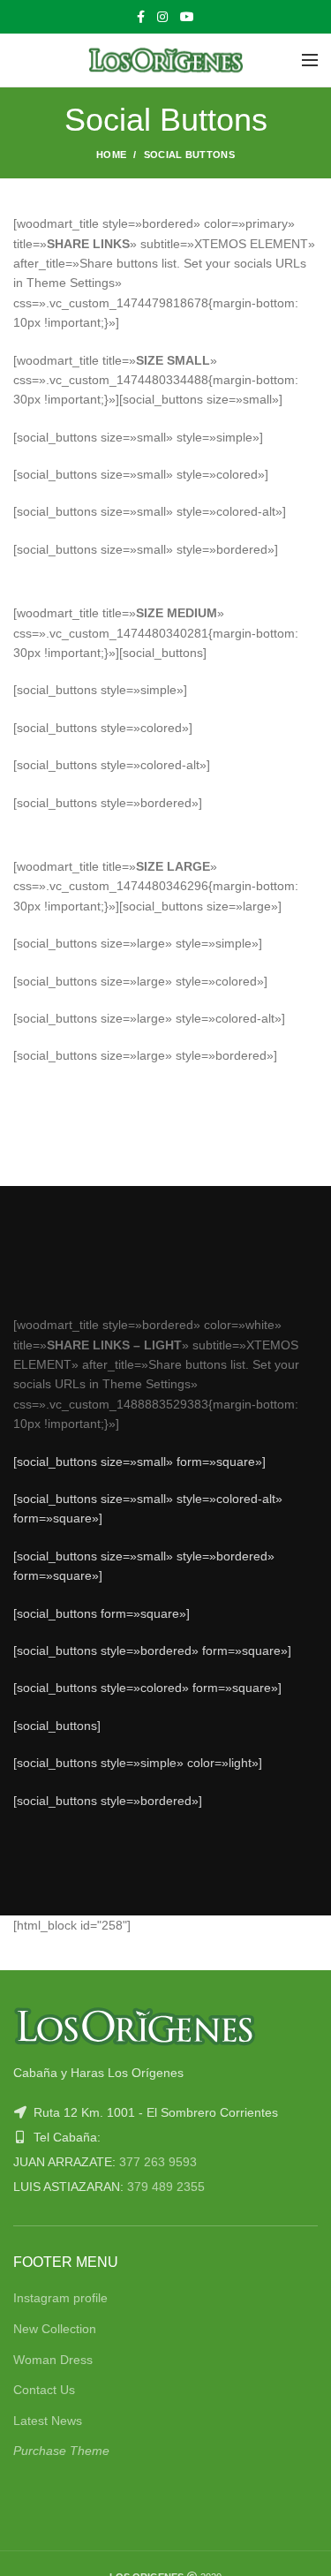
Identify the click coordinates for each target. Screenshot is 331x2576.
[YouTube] (187, 17)
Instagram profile (60, 2298)
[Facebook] (141, 17)
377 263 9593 (158, 2162)
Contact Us (44, 2390)
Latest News (48, 2421)
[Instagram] (162, 17)
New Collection (55, 2329)
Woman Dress (53, 2360)
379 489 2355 (166, 2187)
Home (111, 155)
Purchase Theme (61, 2451)
